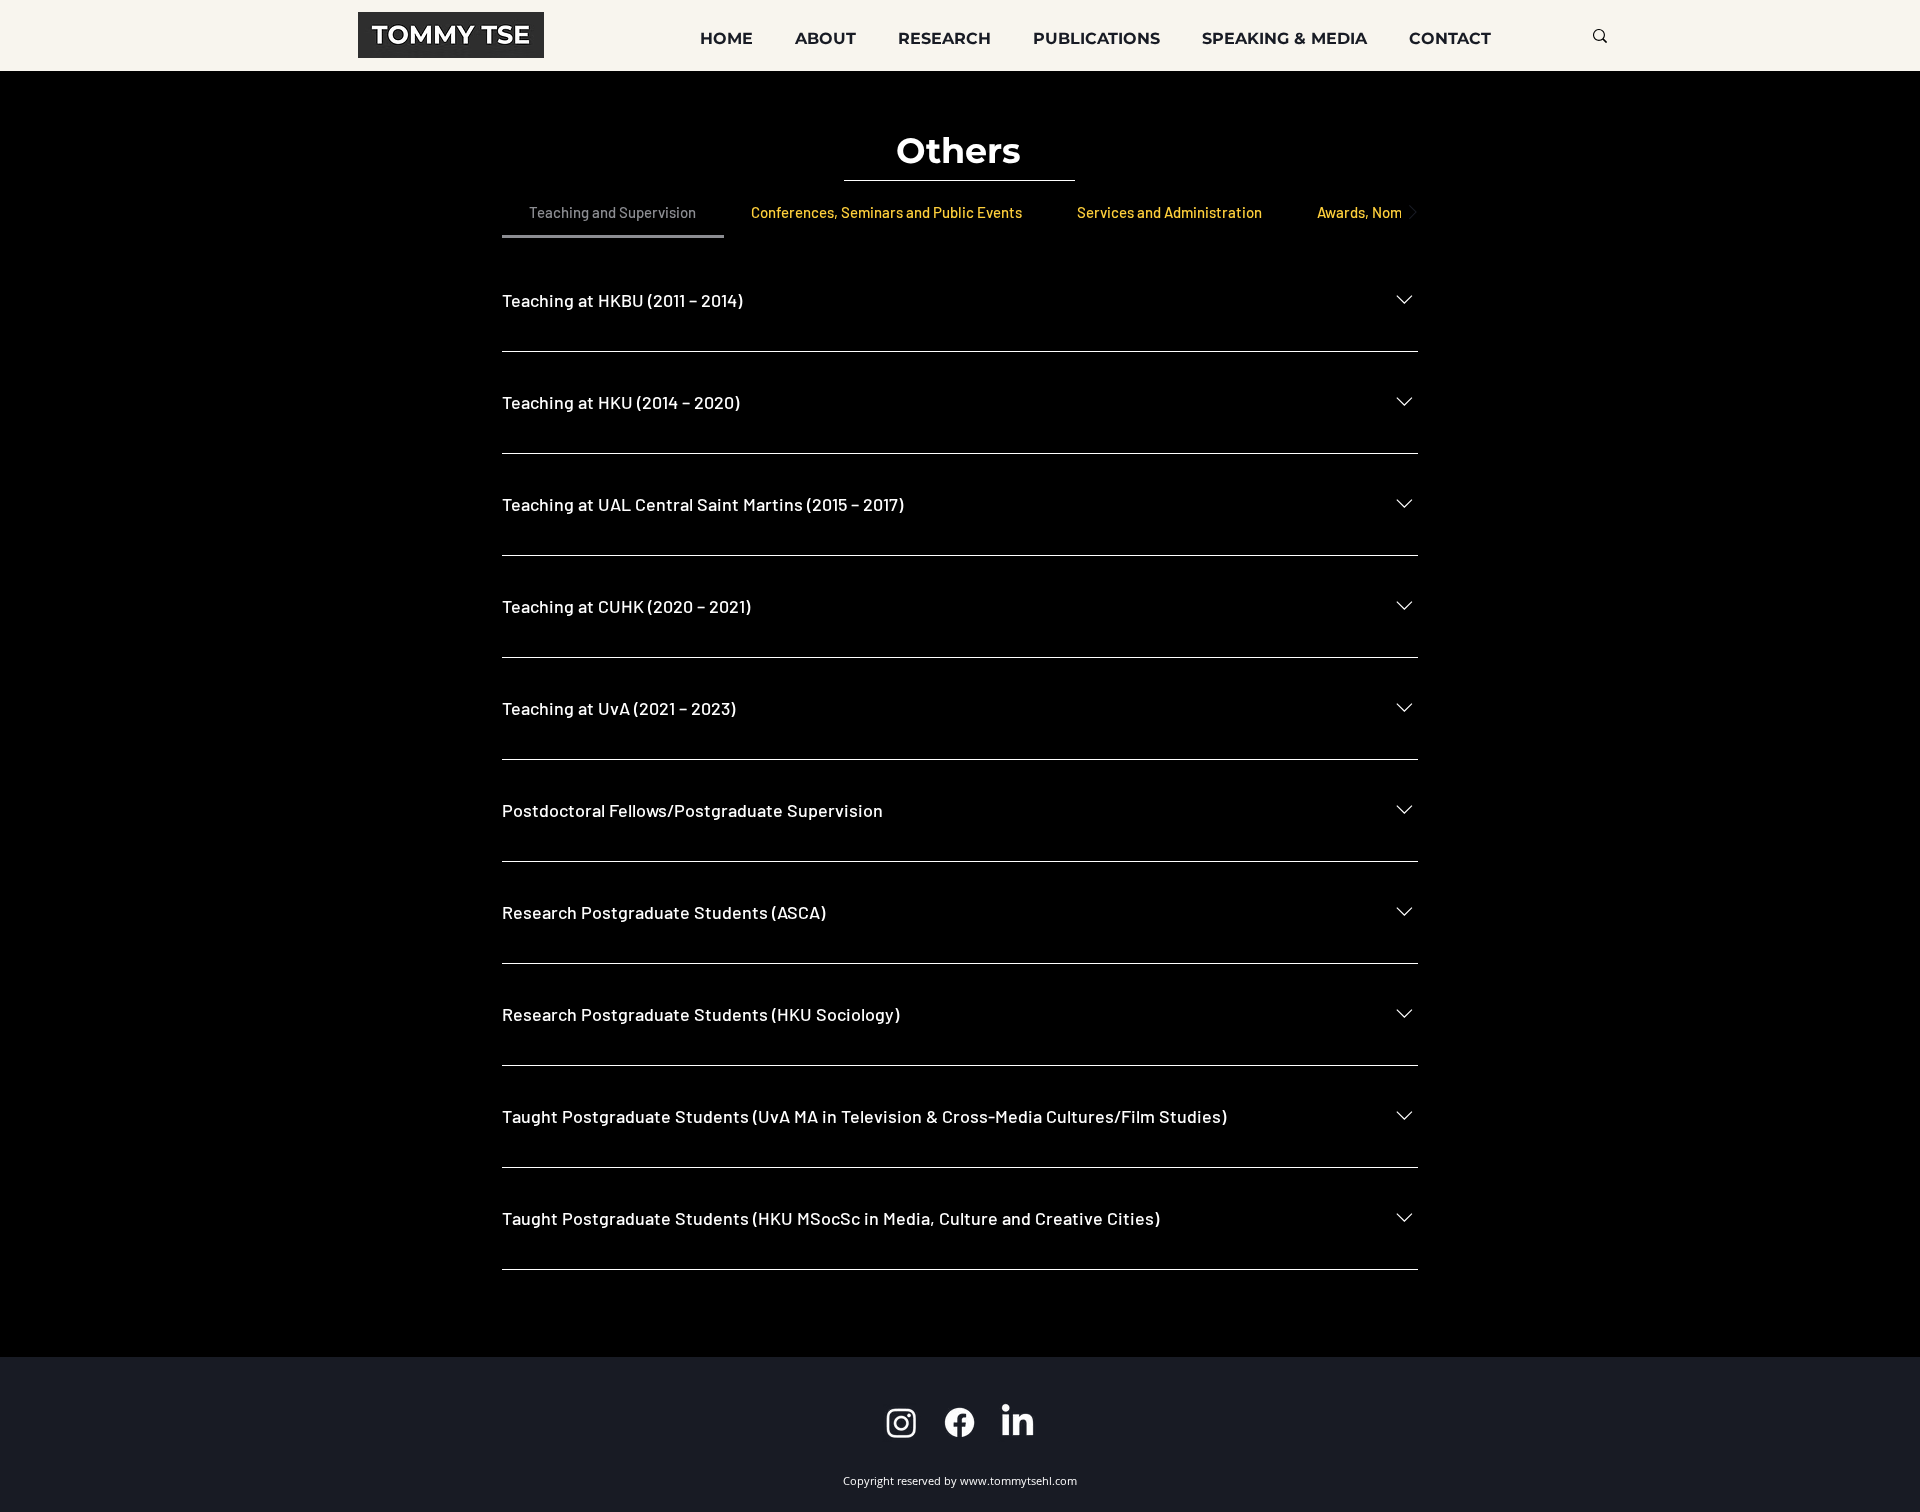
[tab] (613, 212)
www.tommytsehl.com (1018, 1480)
